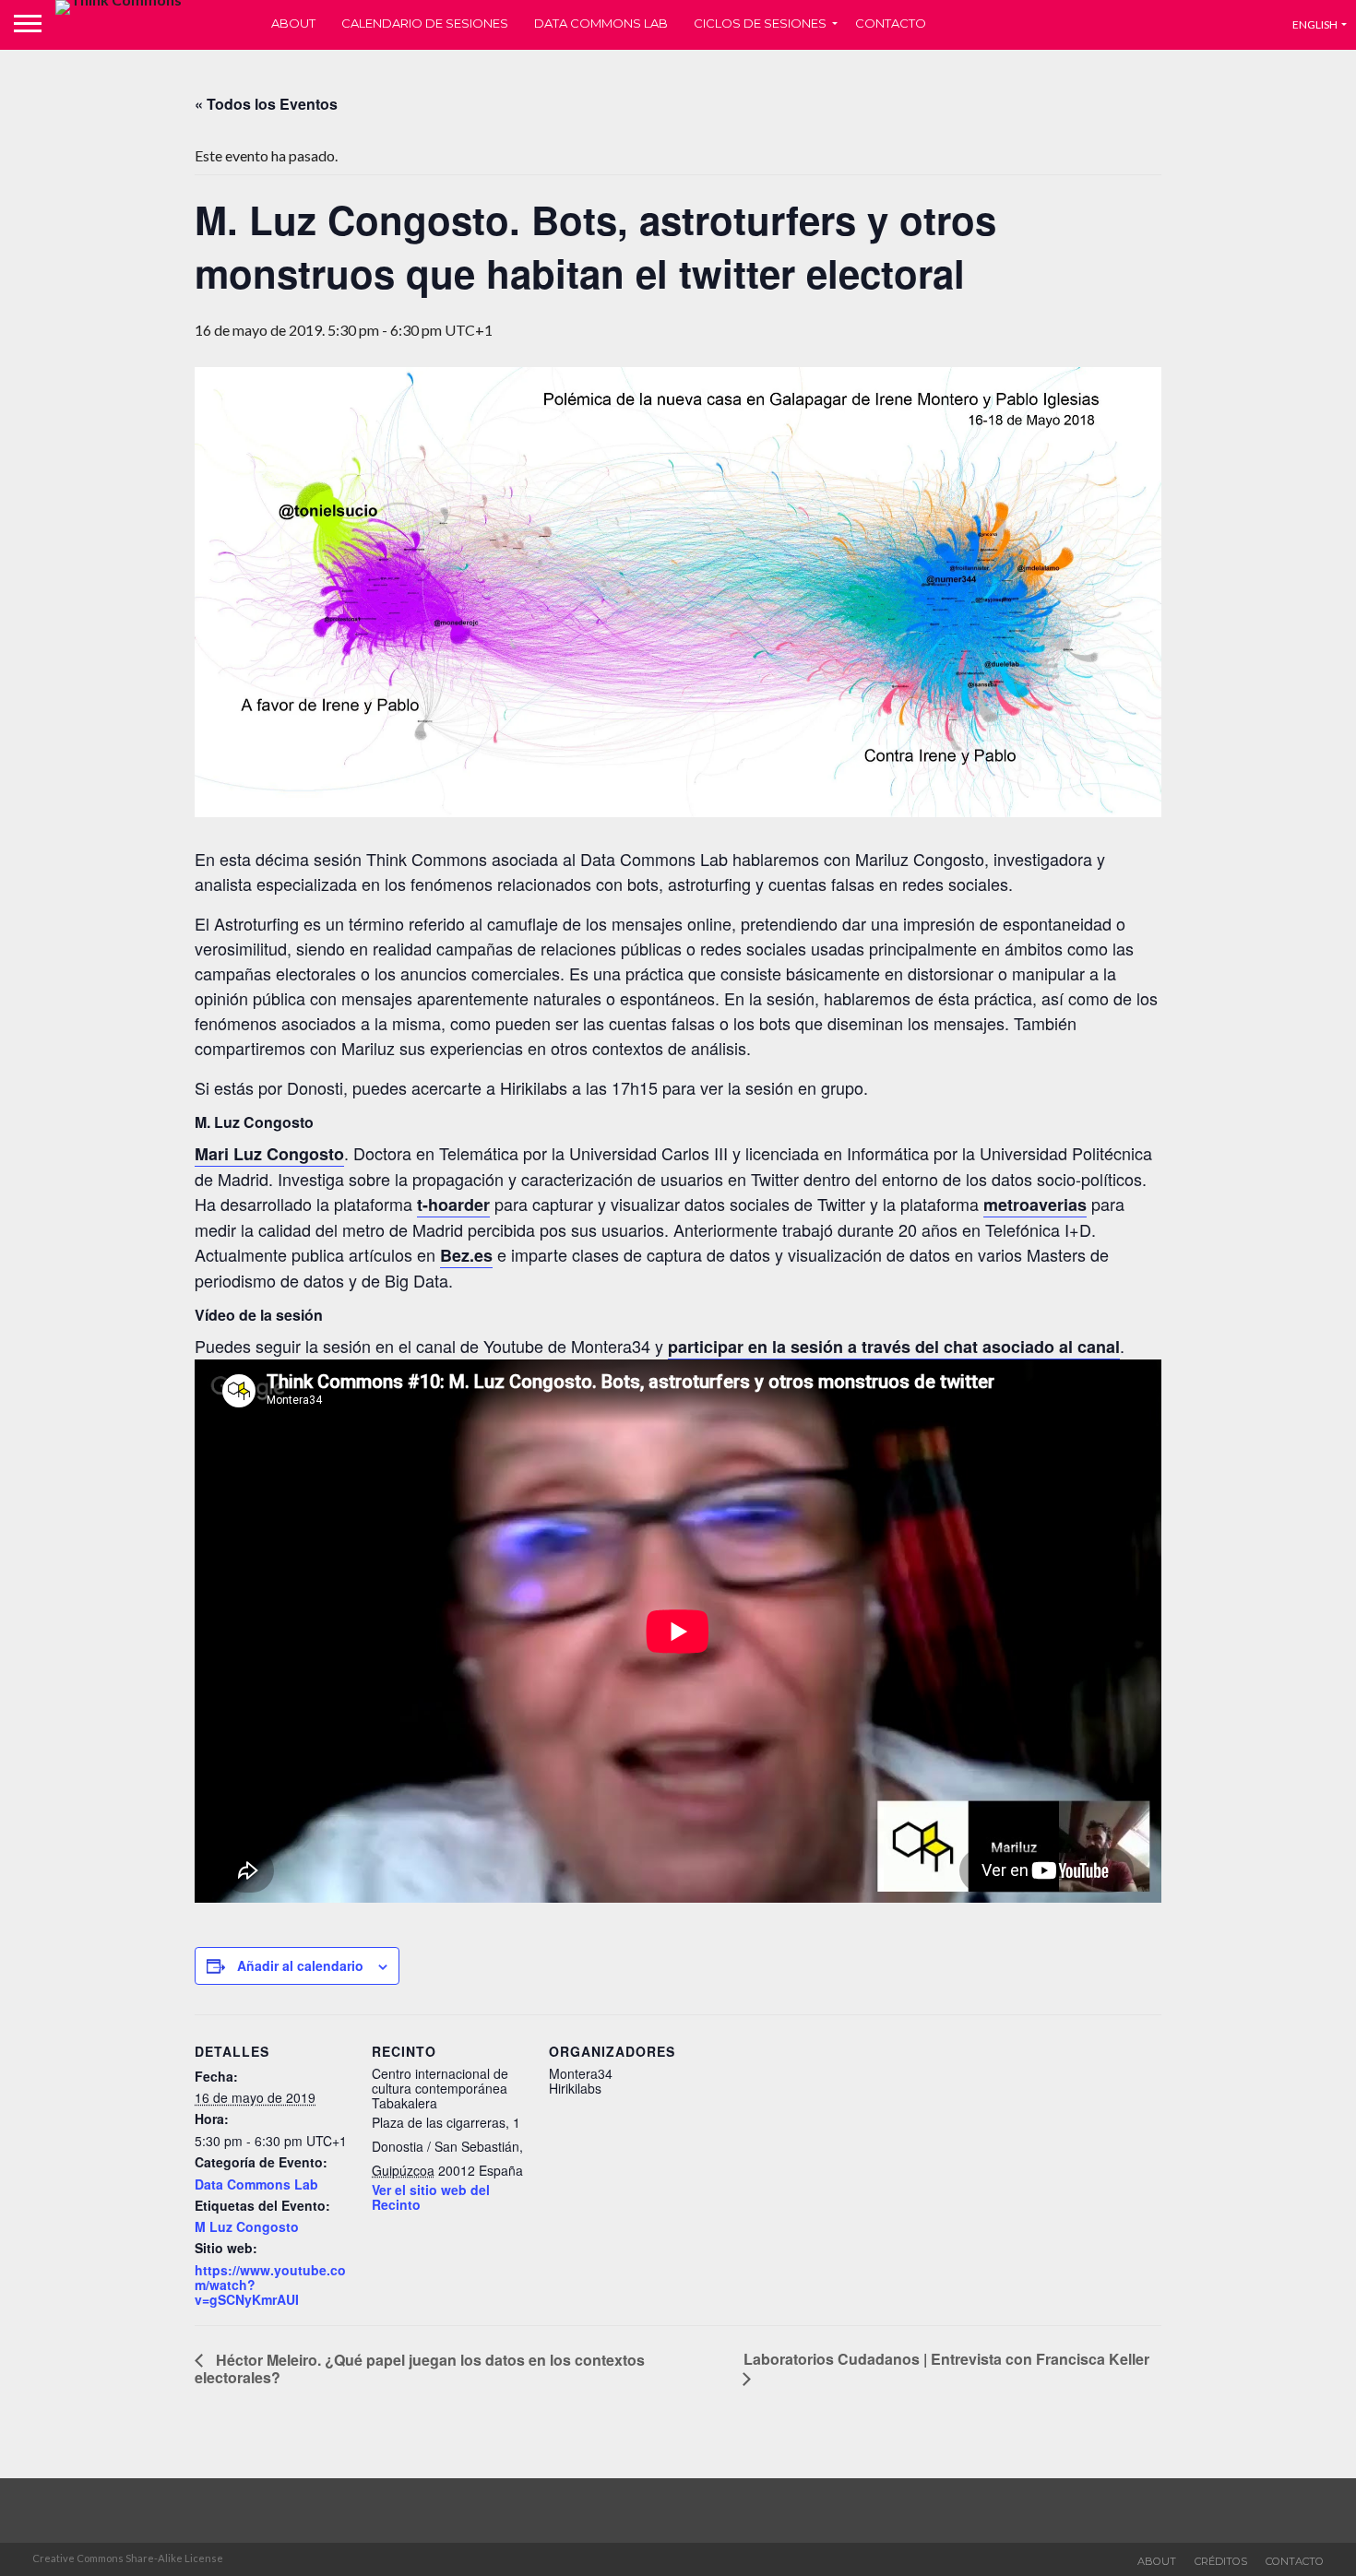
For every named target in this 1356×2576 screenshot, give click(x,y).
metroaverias (1035, 1205)
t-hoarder (453, 1205)
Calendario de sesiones (425, 23)
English (1315, 24)
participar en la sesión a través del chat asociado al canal (894, 1347)
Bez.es (466, 1255)
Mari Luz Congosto (269, 1154)
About (293, 23)
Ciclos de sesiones (760, 23)
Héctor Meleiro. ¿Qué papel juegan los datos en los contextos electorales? (420, 2368)
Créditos (1221, 2561)
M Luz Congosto (247, 2226)
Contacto (891, 23)
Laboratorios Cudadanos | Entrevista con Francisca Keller (946, 2359)
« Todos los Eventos (266, 104)
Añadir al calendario (300, 1965)
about (1157, 2561)
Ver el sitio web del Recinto (431, 2197)
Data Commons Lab (601, 23)
